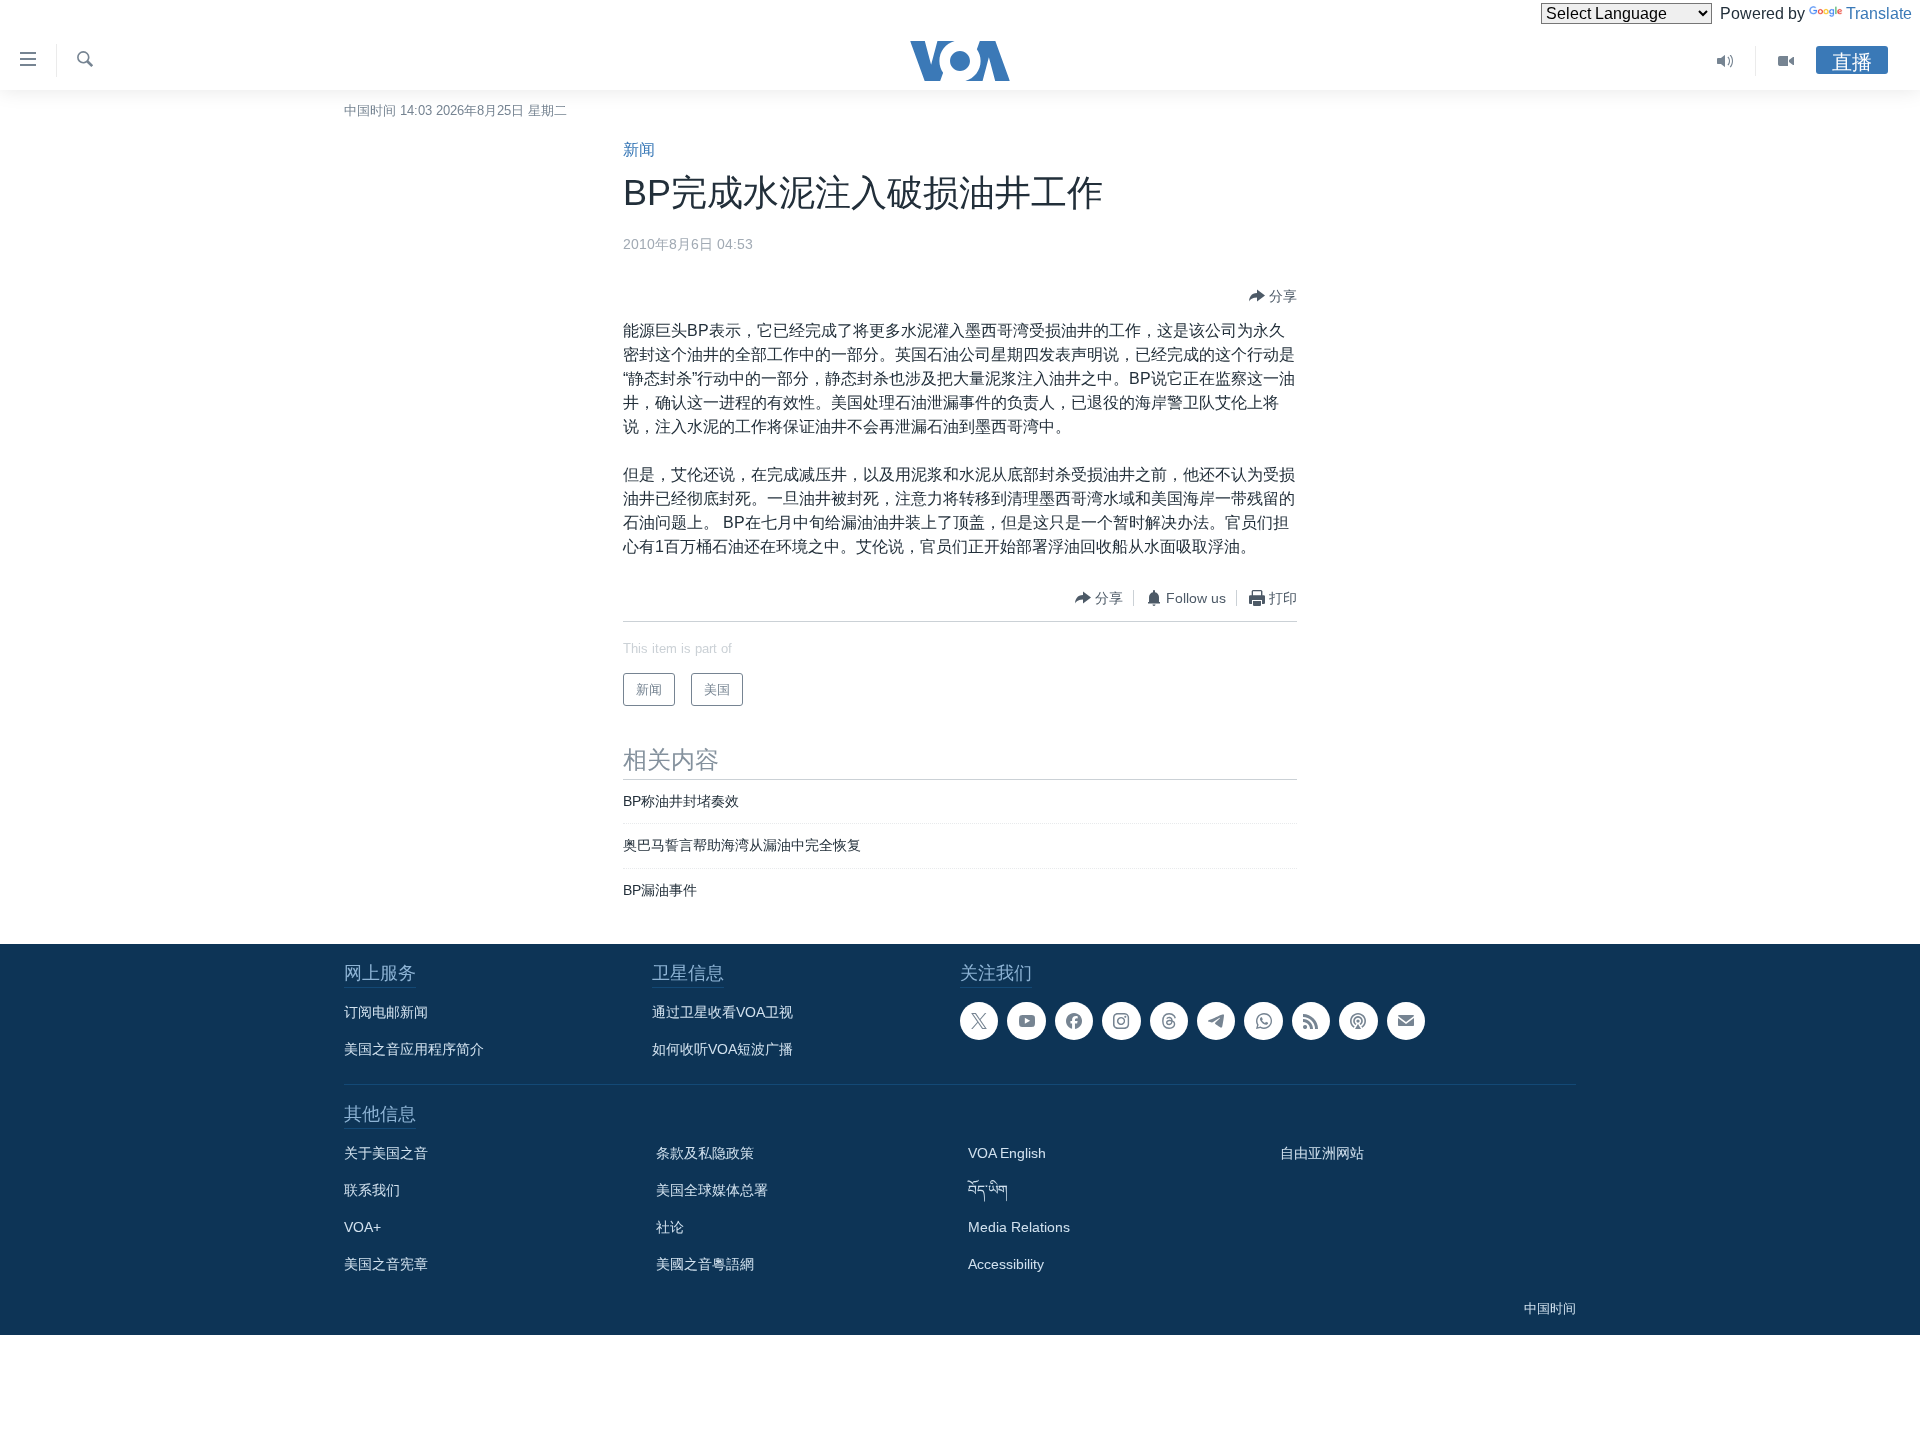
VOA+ (362, 1227)
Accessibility (1006, 1264)
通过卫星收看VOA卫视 (722, 1012)
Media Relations (1019, 1227)
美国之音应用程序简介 (414, 1049)
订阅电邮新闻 (386, 1012)
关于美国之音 (386, 1153)
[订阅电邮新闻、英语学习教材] (1406, 1021)
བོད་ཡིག (988, 1190)
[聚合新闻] (1311, 1021)
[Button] (1273, 296)
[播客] (1358, 1021)
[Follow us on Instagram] (1121, 1021)
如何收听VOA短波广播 (722, 1049)
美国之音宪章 (386, 1264)
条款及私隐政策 (705, 1153)
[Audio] (1725, 61)
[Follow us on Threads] (1169, 1021)
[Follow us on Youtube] (1026, 1021)
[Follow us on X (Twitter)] (979, 1021)
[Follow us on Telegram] (1216, 1021)
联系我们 (372, 1190)
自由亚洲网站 (1322, 1153)
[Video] (1786, 61)
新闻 (639, 149)
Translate (1879, 13)
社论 (670, 1227)
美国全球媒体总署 (712, 1190)
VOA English (1007, 1153)
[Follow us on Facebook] (1074, 1021)
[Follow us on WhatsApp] (1263, 1021)
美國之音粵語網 (705, 1264)
